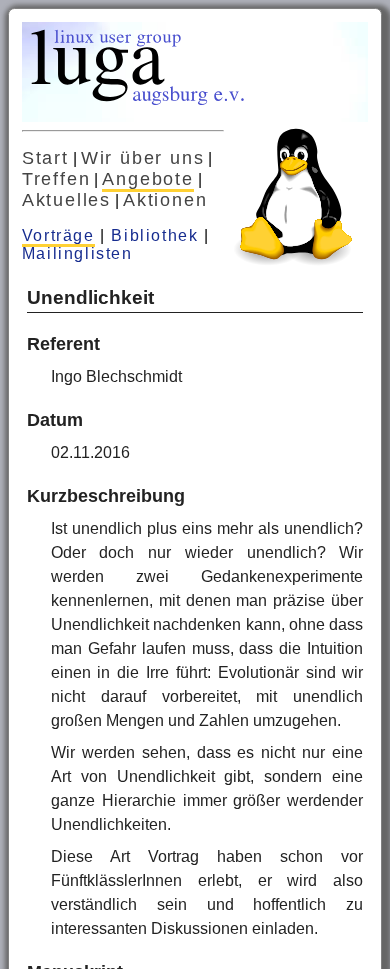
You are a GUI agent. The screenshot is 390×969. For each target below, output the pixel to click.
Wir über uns (143, 158)
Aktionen (165, 200)
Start (45, 158)
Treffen (56, 179)
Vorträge (58, 235)
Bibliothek (154, 235)
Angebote (147, 179)
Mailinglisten (77, 253)
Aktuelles (66, 200)
